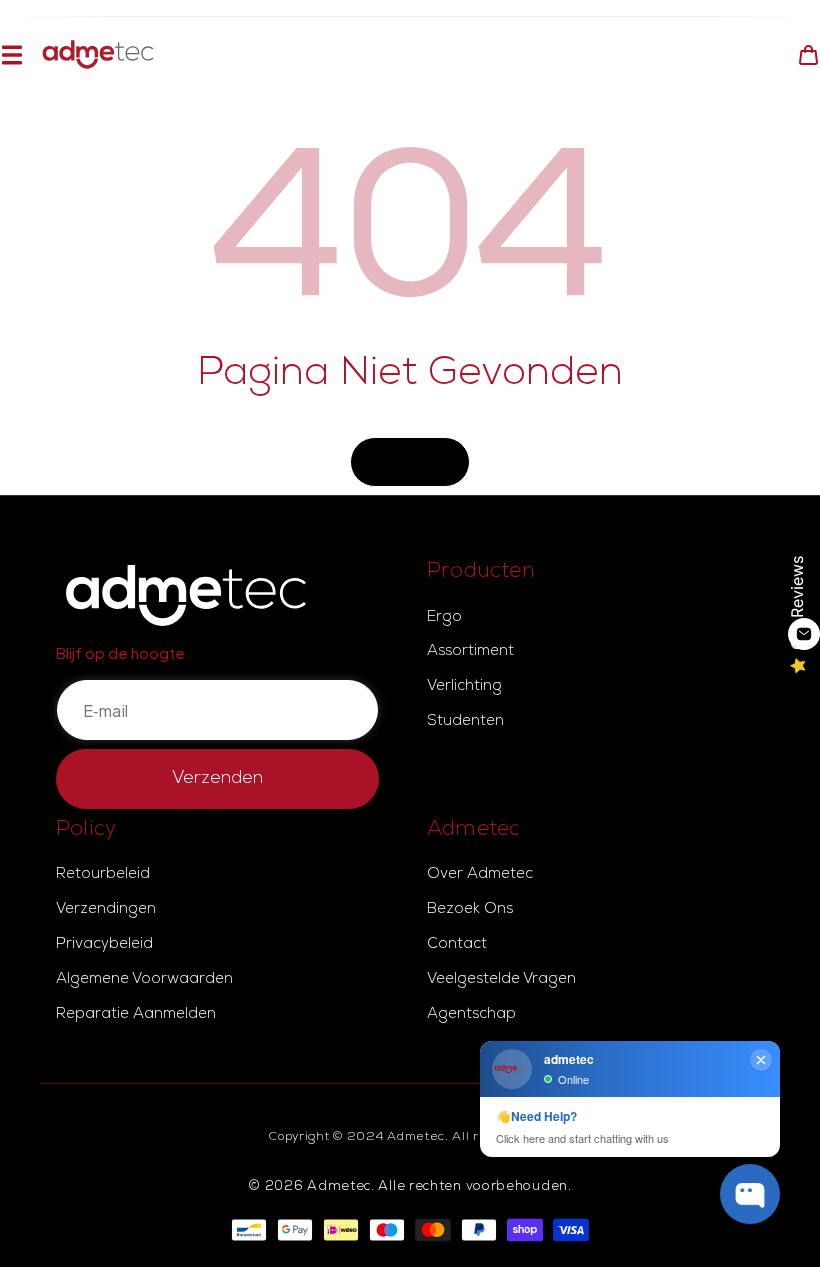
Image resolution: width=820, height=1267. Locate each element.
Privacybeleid (104, 945)
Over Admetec (480, 875)
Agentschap (471, 1015)
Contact (457, 945)
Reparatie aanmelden (136, 1015)
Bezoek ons (470, 910)
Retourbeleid (103, 875)
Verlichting (464, 687)
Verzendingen (106, 910)
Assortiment (470, 652)
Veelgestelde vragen (501, 980)
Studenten (465, 722)
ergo (444, 618)
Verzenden (217, 779)
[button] (11, 54)
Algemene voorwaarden (144, 980)
